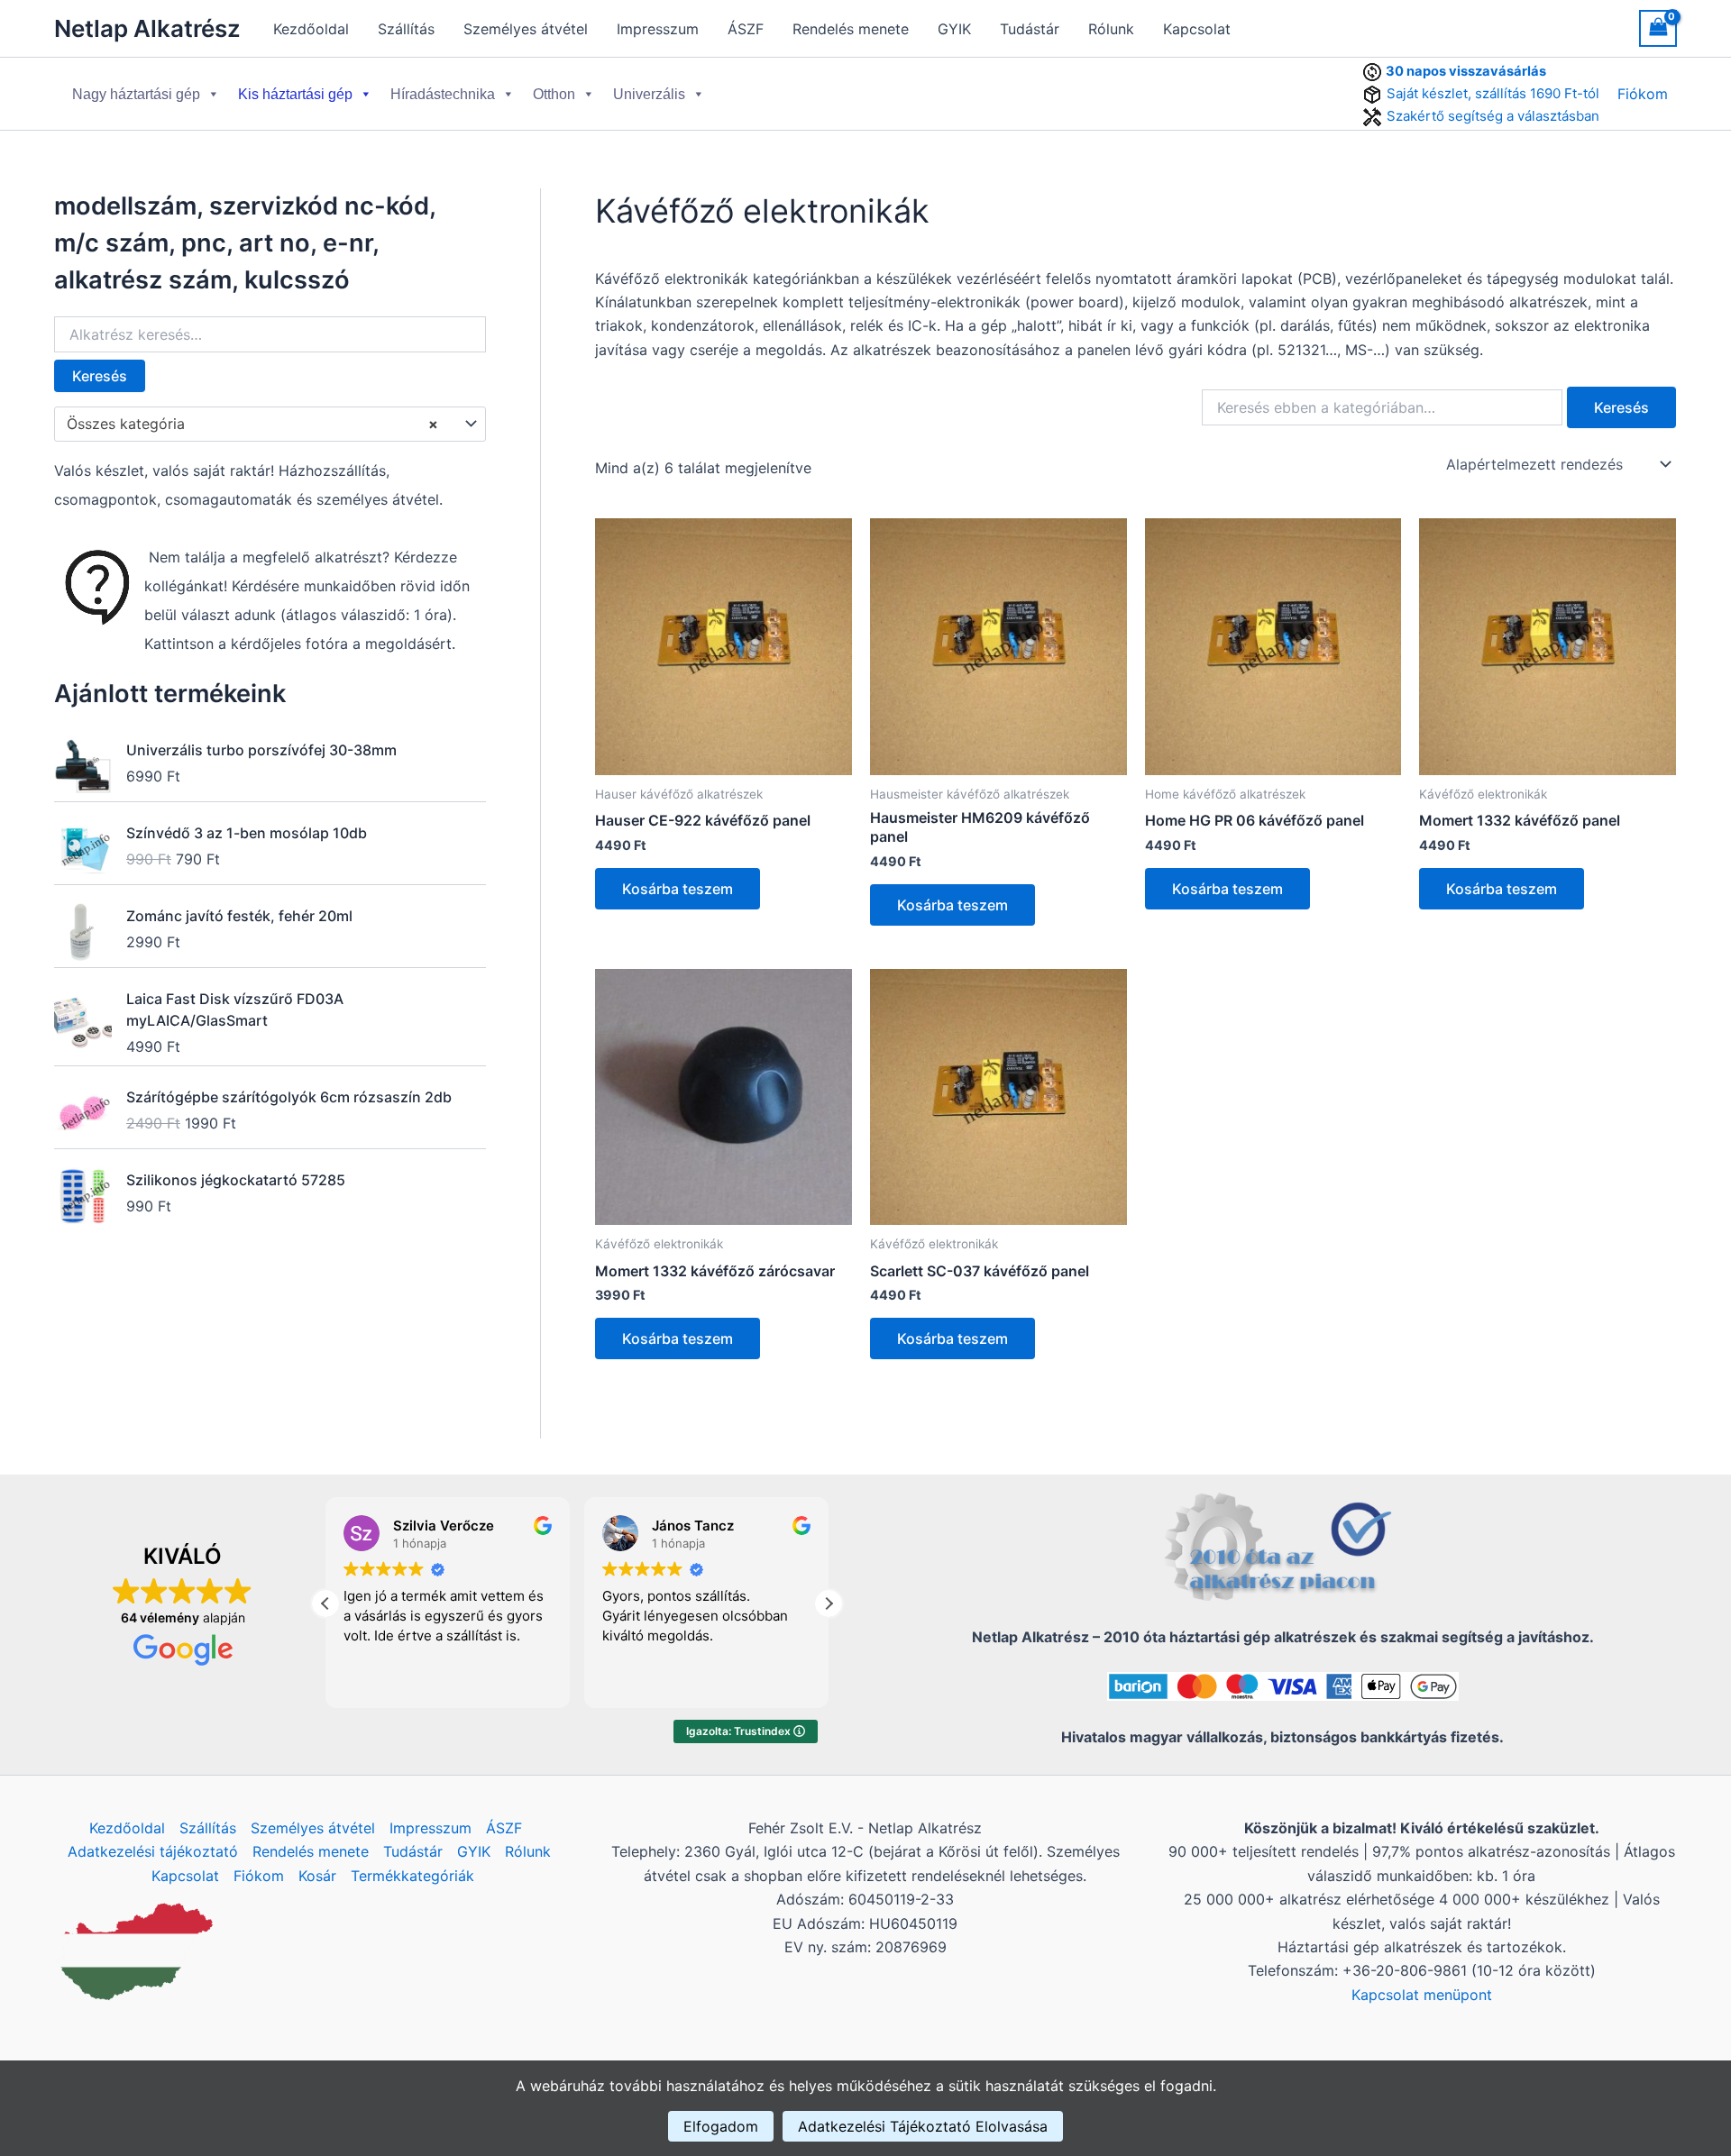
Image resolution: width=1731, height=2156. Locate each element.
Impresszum (658, 29)
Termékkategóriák (412, 1876)
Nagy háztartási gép (136, 94)
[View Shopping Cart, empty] (1658, 28)
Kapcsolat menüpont (1422, 1995)
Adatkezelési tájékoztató (153, 1851)
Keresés (100, 376)
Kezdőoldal (311, 29)
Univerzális (649, 94)
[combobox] (270, 425)
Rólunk (1111, 29)
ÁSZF (746, 29)
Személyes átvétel (526, 29)
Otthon (554, 94)
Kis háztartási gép (295, 94)
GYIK (954, 29)
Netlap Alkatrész (147, 28)
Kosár (317, 1876)
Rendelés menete (851, 29)
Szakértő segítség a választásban (1493, 116)
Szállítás (406, 29)
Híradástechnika (443, 94)
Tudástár (1030, 29)
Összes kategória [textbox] (252, 424)
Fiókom (1643, 94)
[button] (829, 1603)
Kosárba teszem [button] (678, 889)
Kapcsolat (1197, 29)
